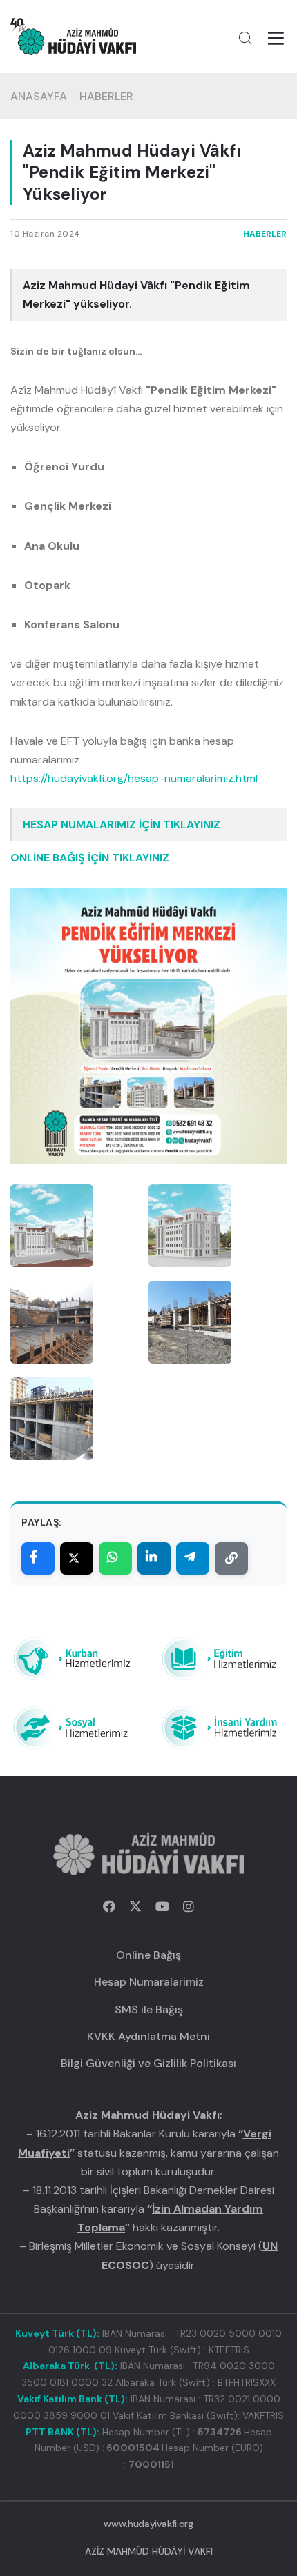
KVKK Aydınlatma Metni (148, 2036)
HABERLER (106, 96)
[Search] (245, 38)
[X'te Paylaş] (77, 1558)
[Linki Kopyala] (231, 1558)
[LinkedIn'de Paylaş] (154, 1558)
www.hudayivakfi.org (148, 2524)
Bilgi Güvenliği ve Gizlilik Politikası (148, 2063)
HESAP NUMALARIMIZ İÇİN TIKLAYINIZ (122, 825)
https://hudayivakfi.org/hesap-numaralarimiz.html (134, 778)
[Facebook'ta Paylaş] (38, 1558)
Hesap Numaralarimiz (149, 1982)
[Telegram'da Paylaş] (193, 1558)
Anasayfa (39, 96)
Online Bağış (148, 1955)
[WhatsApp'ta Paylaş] (115, 1558)
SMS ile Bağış (149, 2009)
